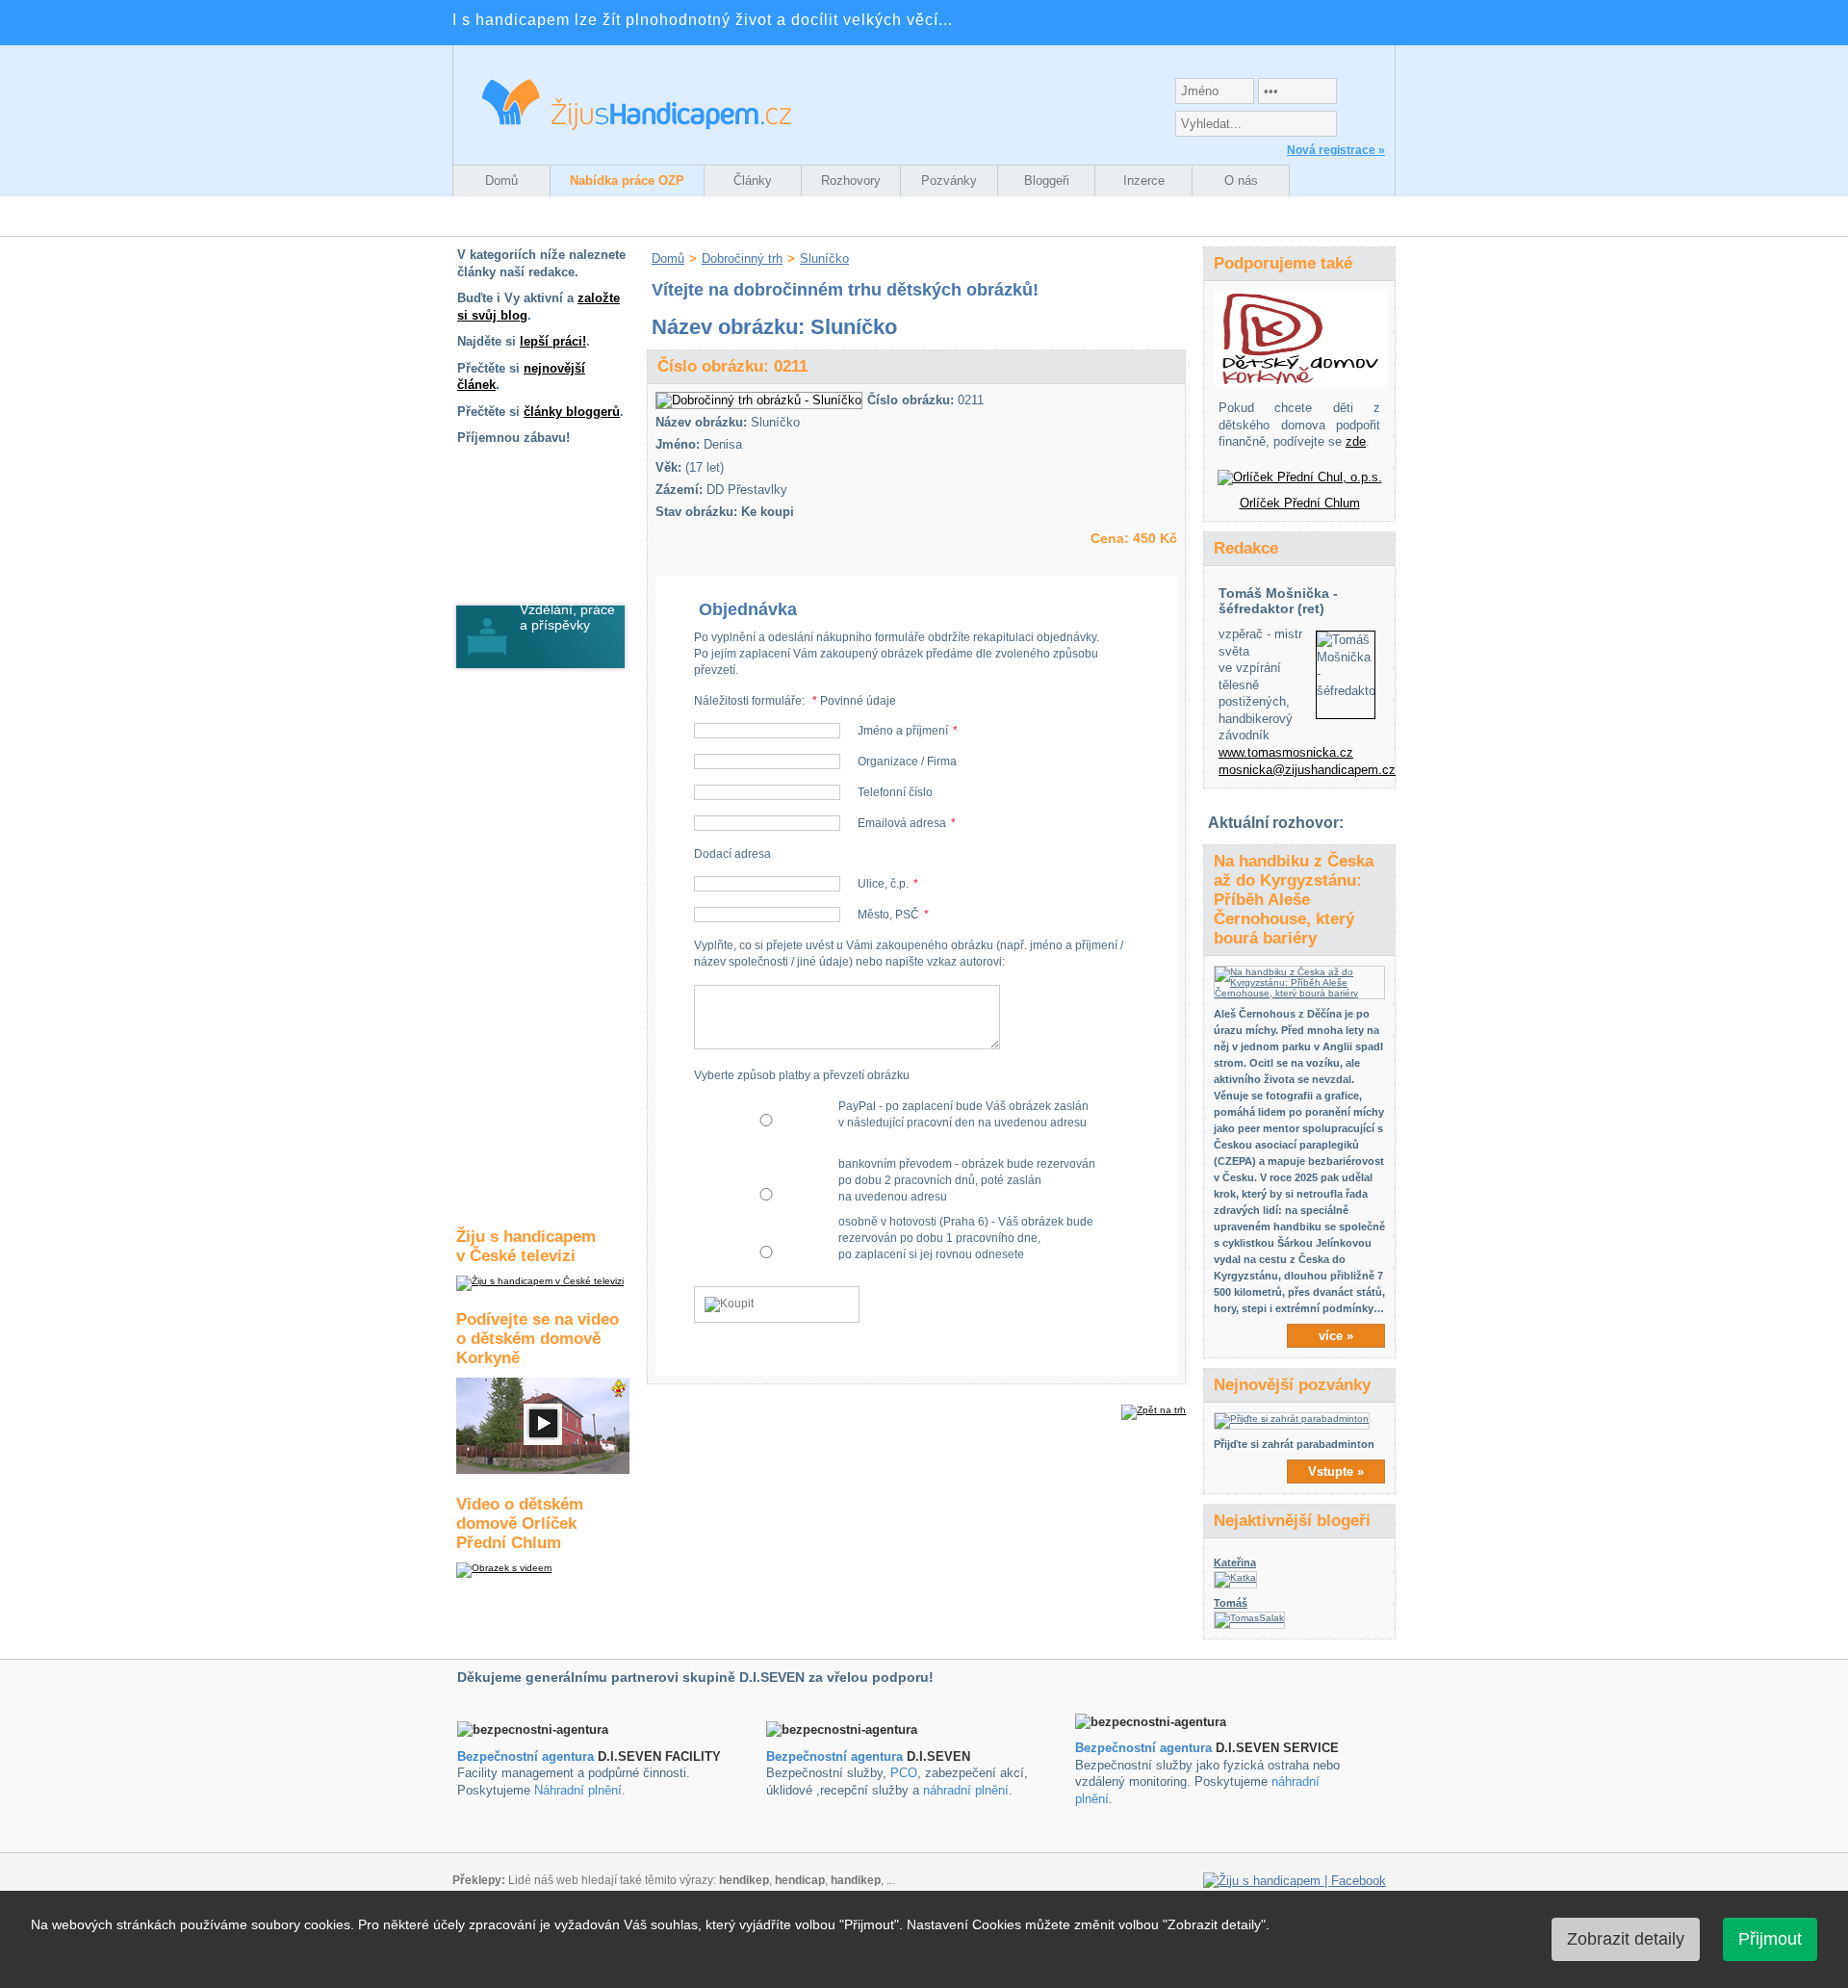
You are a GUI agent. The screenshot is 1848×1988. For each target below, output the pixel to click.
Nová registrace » (1336, 150)
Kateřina (1235, 1562)
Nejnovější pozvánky (1292, 1385)
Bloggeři (1047, 181)
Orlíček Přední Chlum (1300, 503)
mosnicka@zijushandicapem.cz (1307, 770)
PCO (904, 1773)
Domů (501, 181)
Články (753, 181)
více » (1336, 1336)
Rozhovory (851, 181)
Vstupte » (1336, 1472)
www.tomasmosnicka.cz (1286, 752)
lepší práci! (553, 341)
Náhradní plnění (578, 1790)
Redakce (1246, 548)
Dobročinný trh (742, 258)
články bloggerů (572, 412)
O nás (1241, 181)
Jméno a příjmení (903, 731)
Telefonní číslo (895, 792)
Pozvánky (949, 181)
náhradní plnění (966, 1790)
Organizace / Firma (907, 762)
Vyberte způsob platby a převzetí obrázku (802, 1075)
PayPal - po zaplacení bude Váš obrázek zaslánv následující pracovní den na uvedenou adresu (963, 1114)
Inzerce (1144, 181)
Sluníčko (824, 258)
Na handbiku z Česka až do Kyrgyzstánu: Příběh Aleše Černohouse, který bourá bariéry (1294, 900)
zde (1356, 441)
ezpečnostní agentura (839, 1756)
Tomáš (1231, 1603)
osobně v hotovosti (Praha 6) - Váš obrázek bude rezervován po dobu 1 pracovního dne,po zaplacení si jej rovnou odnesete (966, 1238)
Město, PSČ (888, 915)
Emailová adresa (902, 823)
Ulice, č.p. (883, 884)
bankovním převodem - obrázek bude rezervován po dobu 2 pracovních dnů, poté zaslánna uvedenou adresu (967, 1180)
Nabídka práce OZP (627, 181)
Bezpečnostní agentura (526, 1756)
